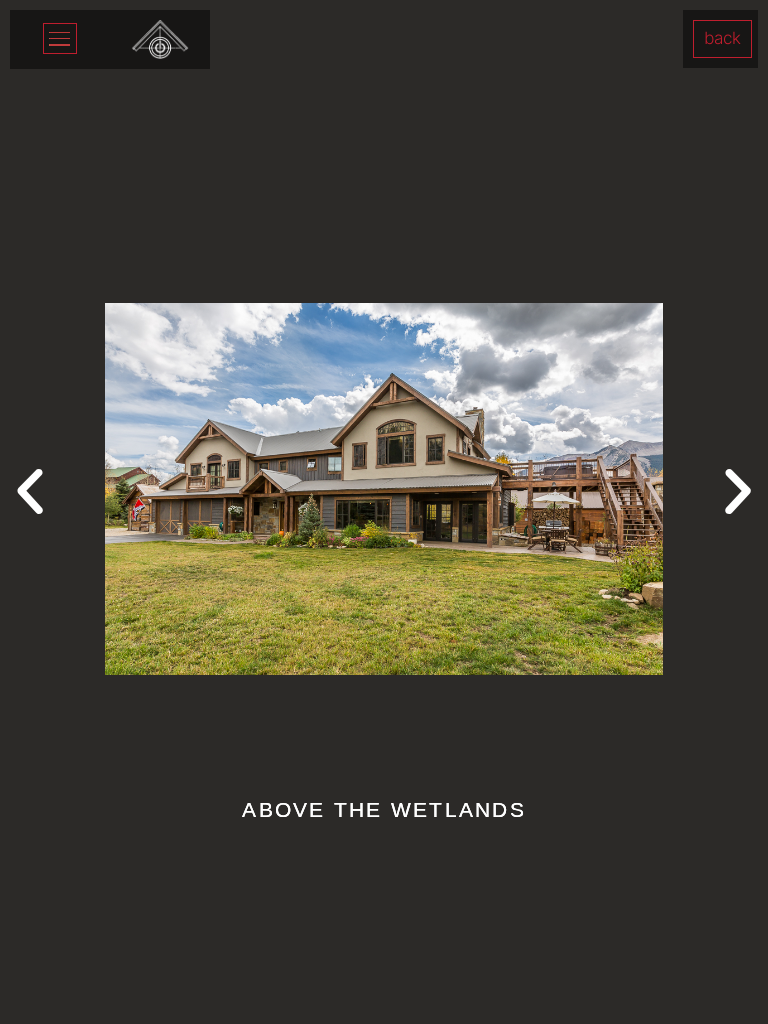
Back (722, 38)
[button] (30, 492)
